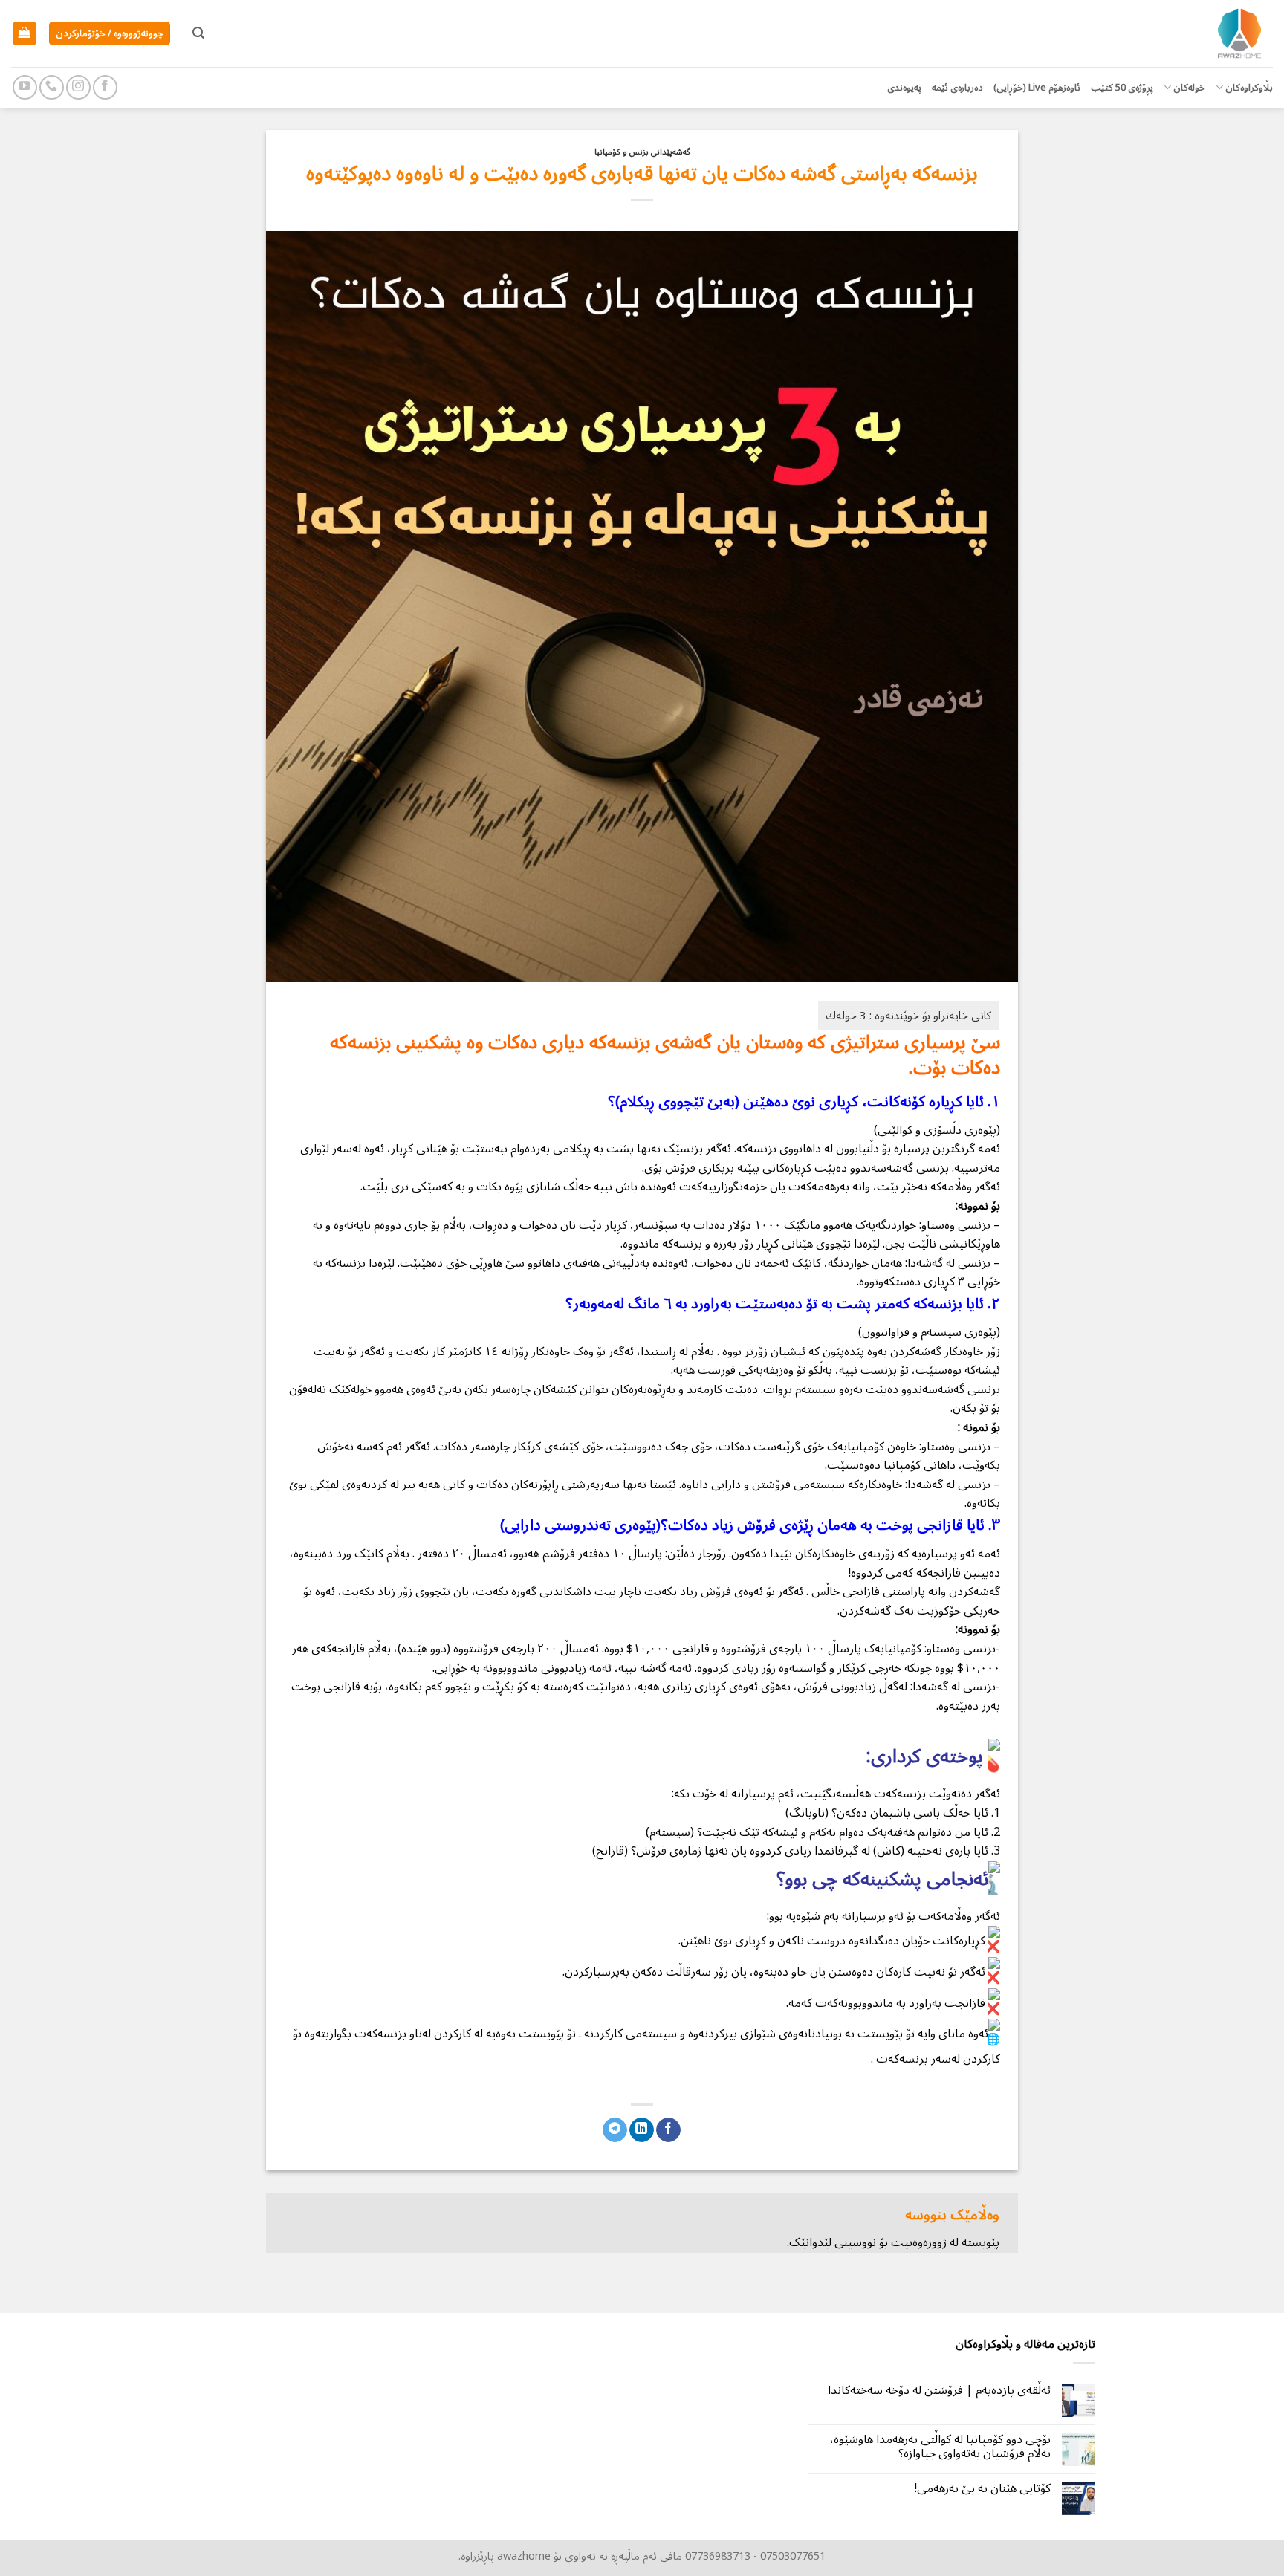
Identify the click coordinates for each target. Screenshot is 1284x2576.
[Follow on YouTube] (25, 87)
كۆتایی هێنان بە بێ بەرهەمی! (983, 2489)
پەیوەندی (904, 87)
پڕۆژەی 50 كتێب (1122, 87)
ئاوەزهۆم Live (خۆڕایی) (1037, 87)
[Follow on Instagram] (78, 87)
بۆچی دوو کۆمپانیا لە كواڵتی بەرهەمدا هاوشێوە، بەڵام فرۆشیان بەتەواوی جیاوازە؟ (940, 2447)
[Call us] (52, 87)
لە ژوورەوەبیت (925, 2242)
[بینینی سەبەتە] (25, 34)
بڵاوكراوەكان (1249, 87)
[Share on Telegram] (615, 2130)
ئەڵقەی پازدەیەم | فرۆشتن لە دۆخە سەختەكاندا (939, 2391)
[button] (198, 33)
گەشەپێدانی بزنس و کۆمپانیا (642, 152)
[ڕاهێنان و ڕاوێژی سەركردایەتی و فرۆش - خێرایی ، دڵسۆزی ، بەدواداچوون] (1199, 33)
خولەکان (1189, 87)
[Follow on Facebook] (105, 87)
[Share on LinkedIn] (642, 2130)
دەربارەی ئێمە (957, 87)
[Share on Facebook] (668, 2130)
